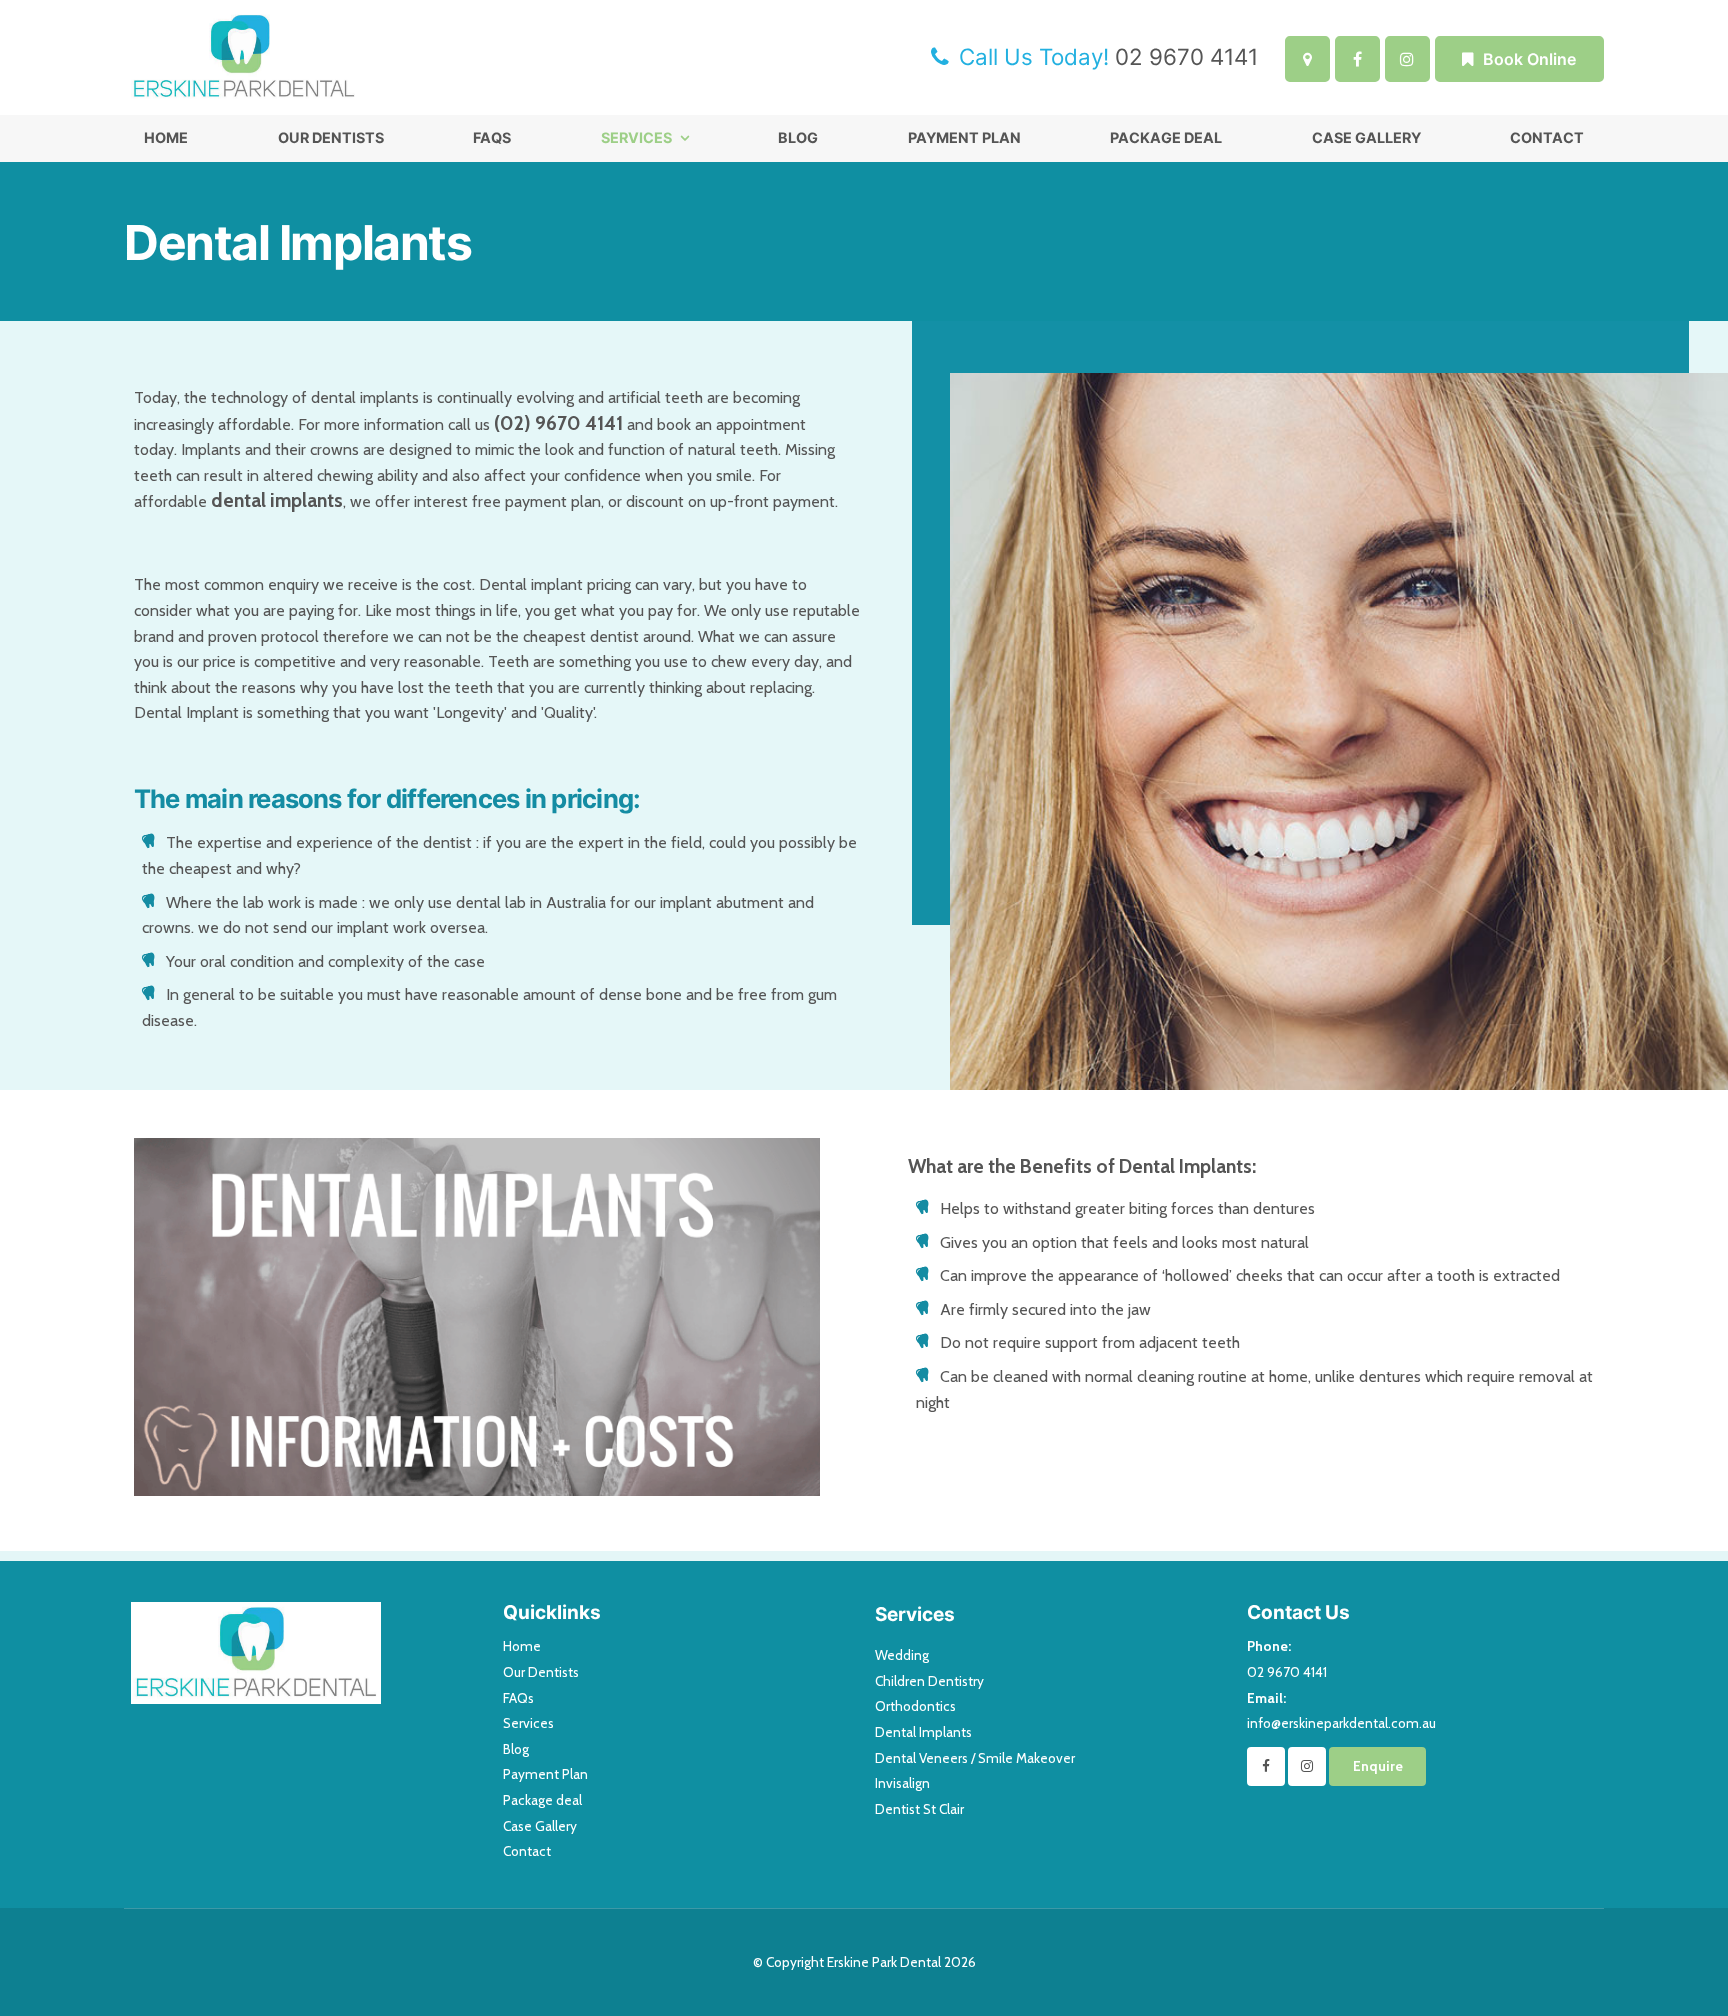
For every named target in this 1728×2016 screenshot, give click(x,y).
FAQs (492, 137)
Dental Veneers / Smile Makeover (975, 1758)
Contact (1547, 137)
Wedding (902, 1655)
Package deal (1166, 137)
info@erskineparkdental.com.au (1341, 1711)
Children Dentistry (929, 1681)
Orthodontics (915, 1706)
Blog (798, 137)
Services (636, 137)
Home (166, 137)
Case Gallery (1366, 137)
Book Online (1529, 59)
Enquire (1378, 1766)
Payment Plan (964, 137)
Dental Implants (923, 1732)
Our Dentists (331, 137)
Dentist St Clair (919, 1809)
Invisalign (902, 1783)
